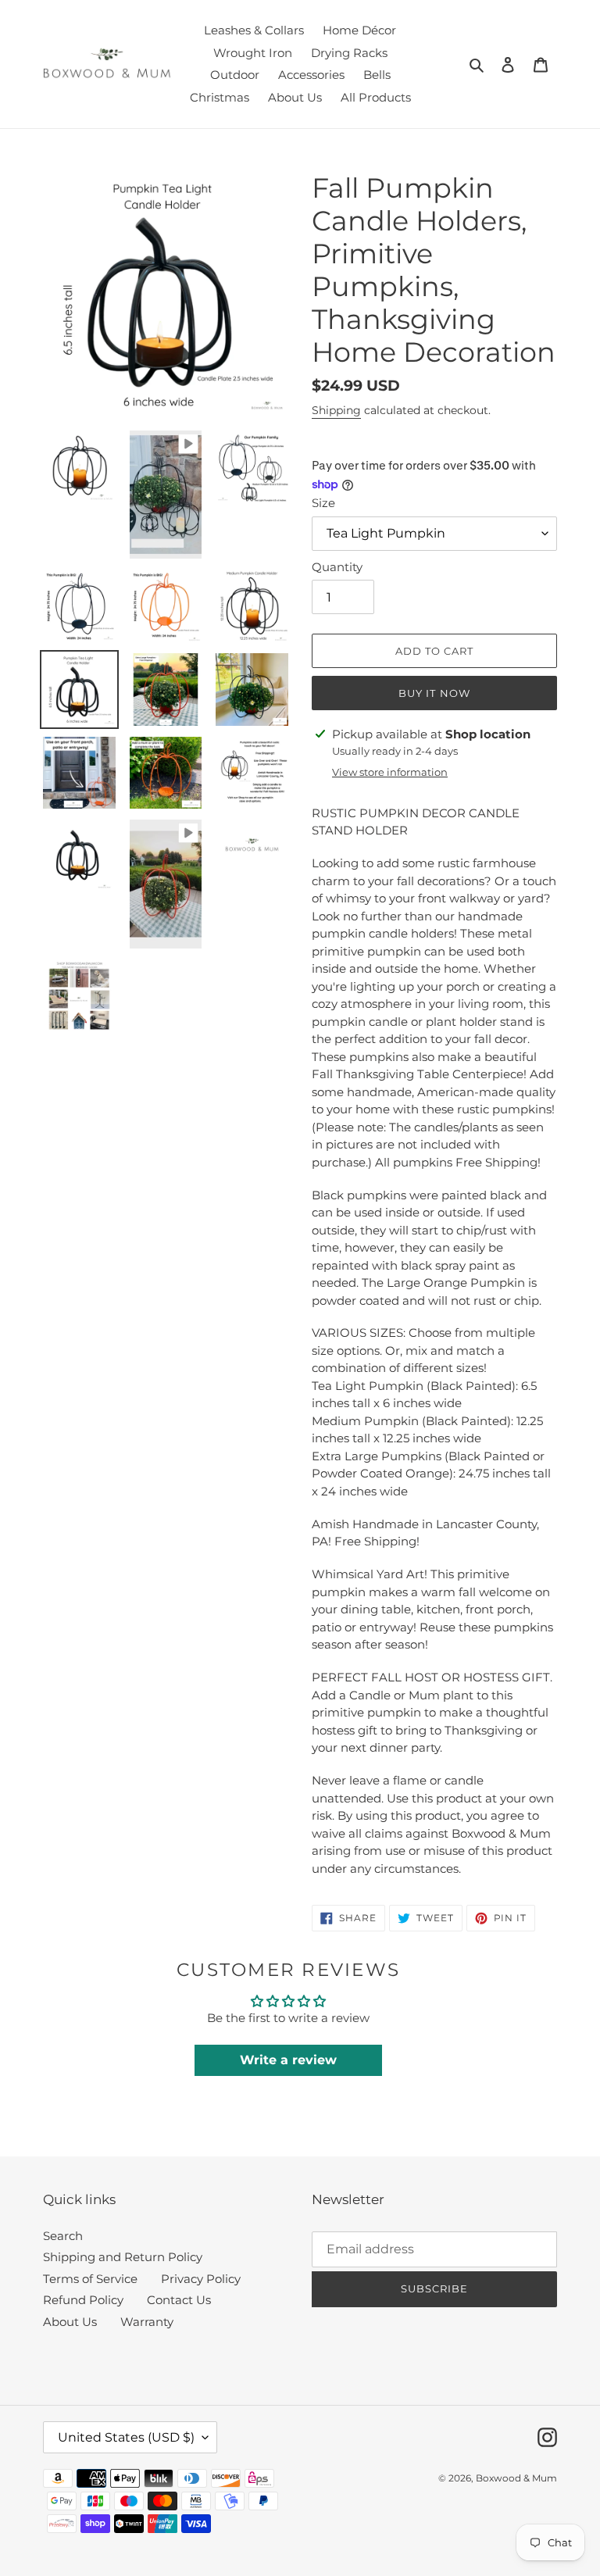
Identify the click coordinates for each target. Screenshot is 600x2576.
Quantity (337, 567)
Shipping (336, 410)
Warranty (147, 2322)
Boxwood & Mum (516, 2478)
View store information (390, 772)
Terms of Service (90, 2279)
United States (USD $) (126, 2437)
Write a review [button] (288, 2060)
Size (323, 503)
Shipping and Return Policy (123, 2257)
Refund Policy (83, 2300)
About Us (70, 2322)
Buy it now (434, 693)
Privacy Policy (201, 2279)
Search (63, 2236)
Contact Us (179, 2300)
